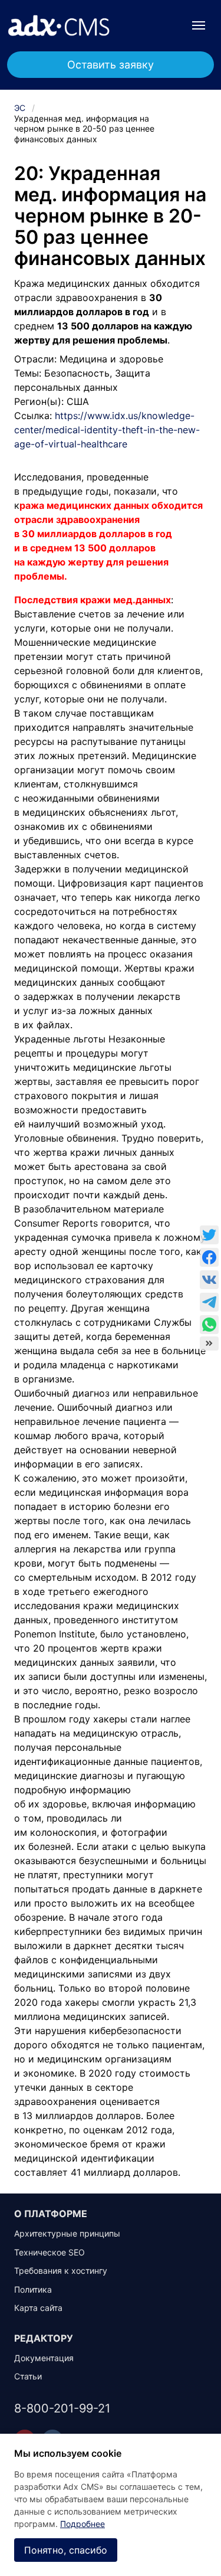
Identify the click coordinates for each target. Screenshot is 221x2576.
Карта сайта (38, 2308)
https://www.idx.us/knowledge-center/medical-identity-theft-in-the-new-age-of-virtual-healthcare (107, 430)
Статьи (28, 2376)
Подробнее (83, 2524)
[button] (199, 25)
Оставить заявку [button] (111, 65)
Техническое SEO (50, 2252)
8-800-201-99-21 (62, 2408)
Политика (33, 2289)
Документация (44, 2358)
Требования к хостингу (61, 2271)
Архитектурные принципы (67, 2233)
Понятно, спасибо (66, 2550)
